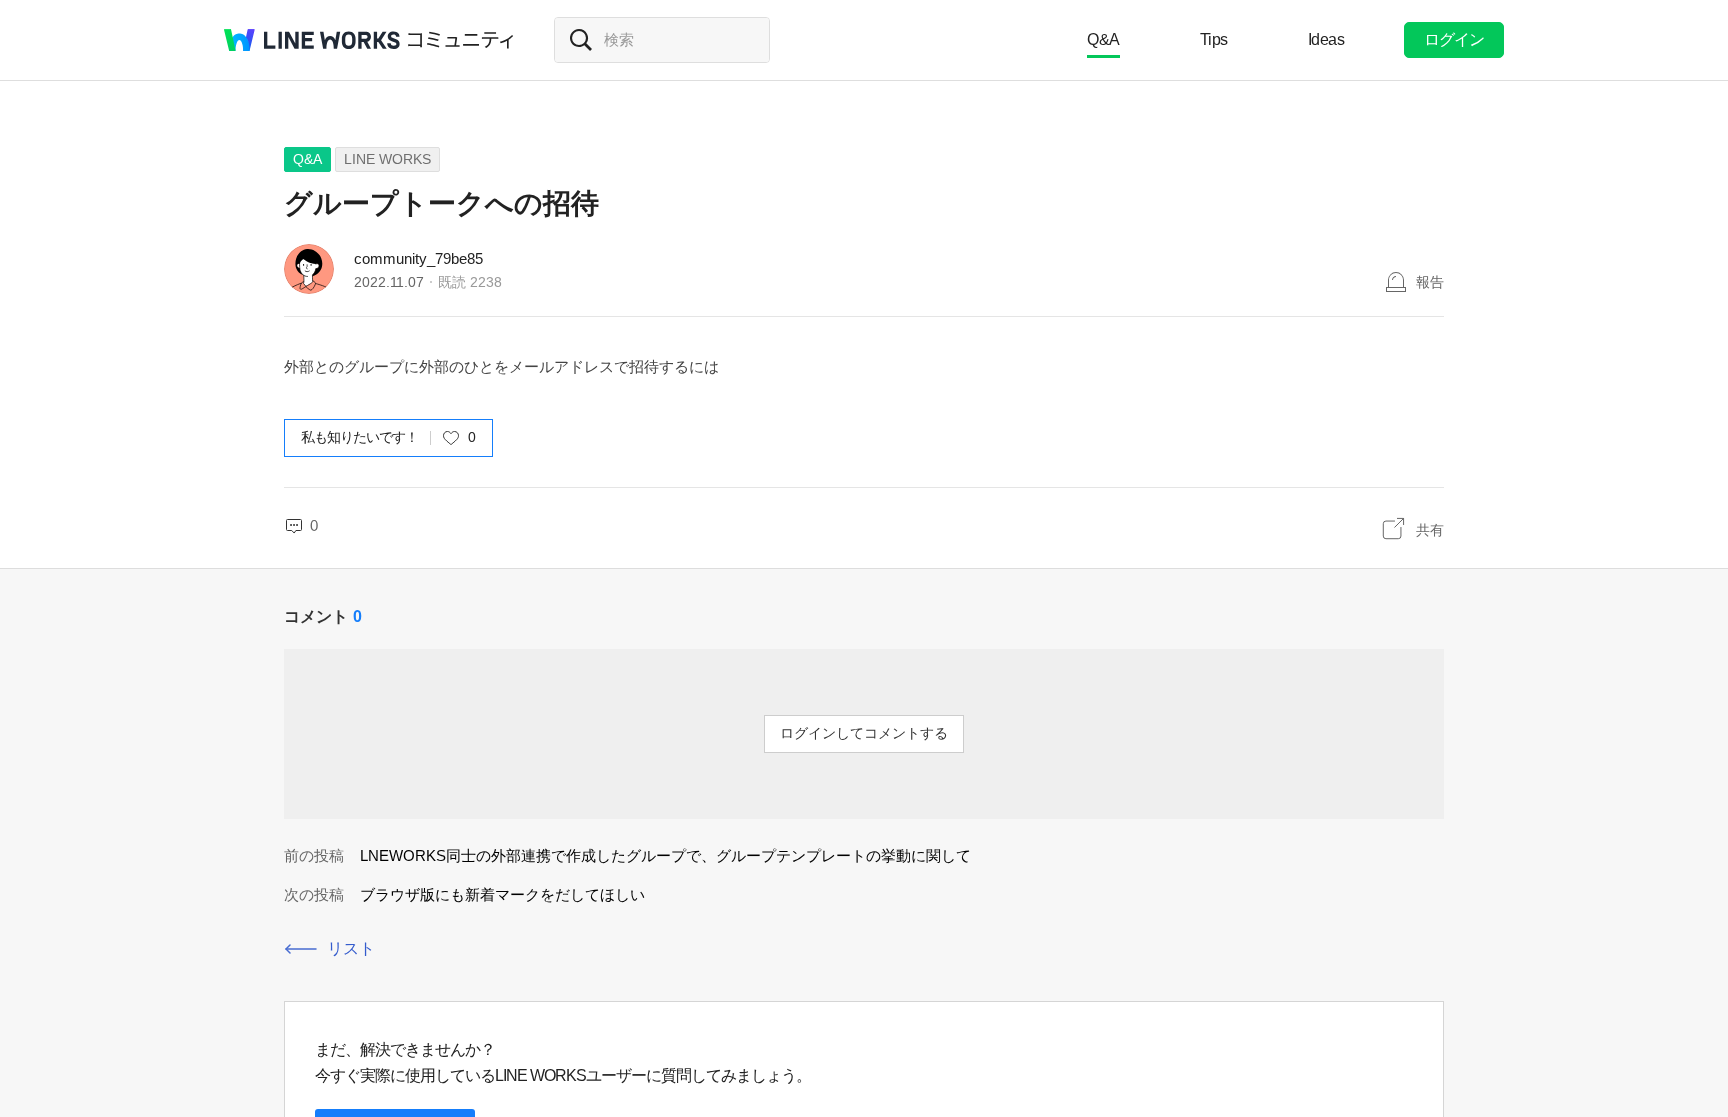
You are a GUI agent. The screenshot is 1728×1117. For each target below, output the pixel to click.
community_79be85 (418, 258)
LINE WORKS (387, 159)
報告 (1430, 282)
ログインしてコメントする (864, 733)
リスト (351, 948)
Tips (1214, 39)
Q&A (1103, 39)
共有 (1430, 530)
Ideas (1326, 39)
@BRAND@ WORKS (312, 40)
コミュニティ (461, 40)
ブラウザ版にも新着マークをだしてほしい (502, 894)
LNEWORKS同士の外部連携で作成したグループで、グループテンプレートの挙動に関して (665, 855)
